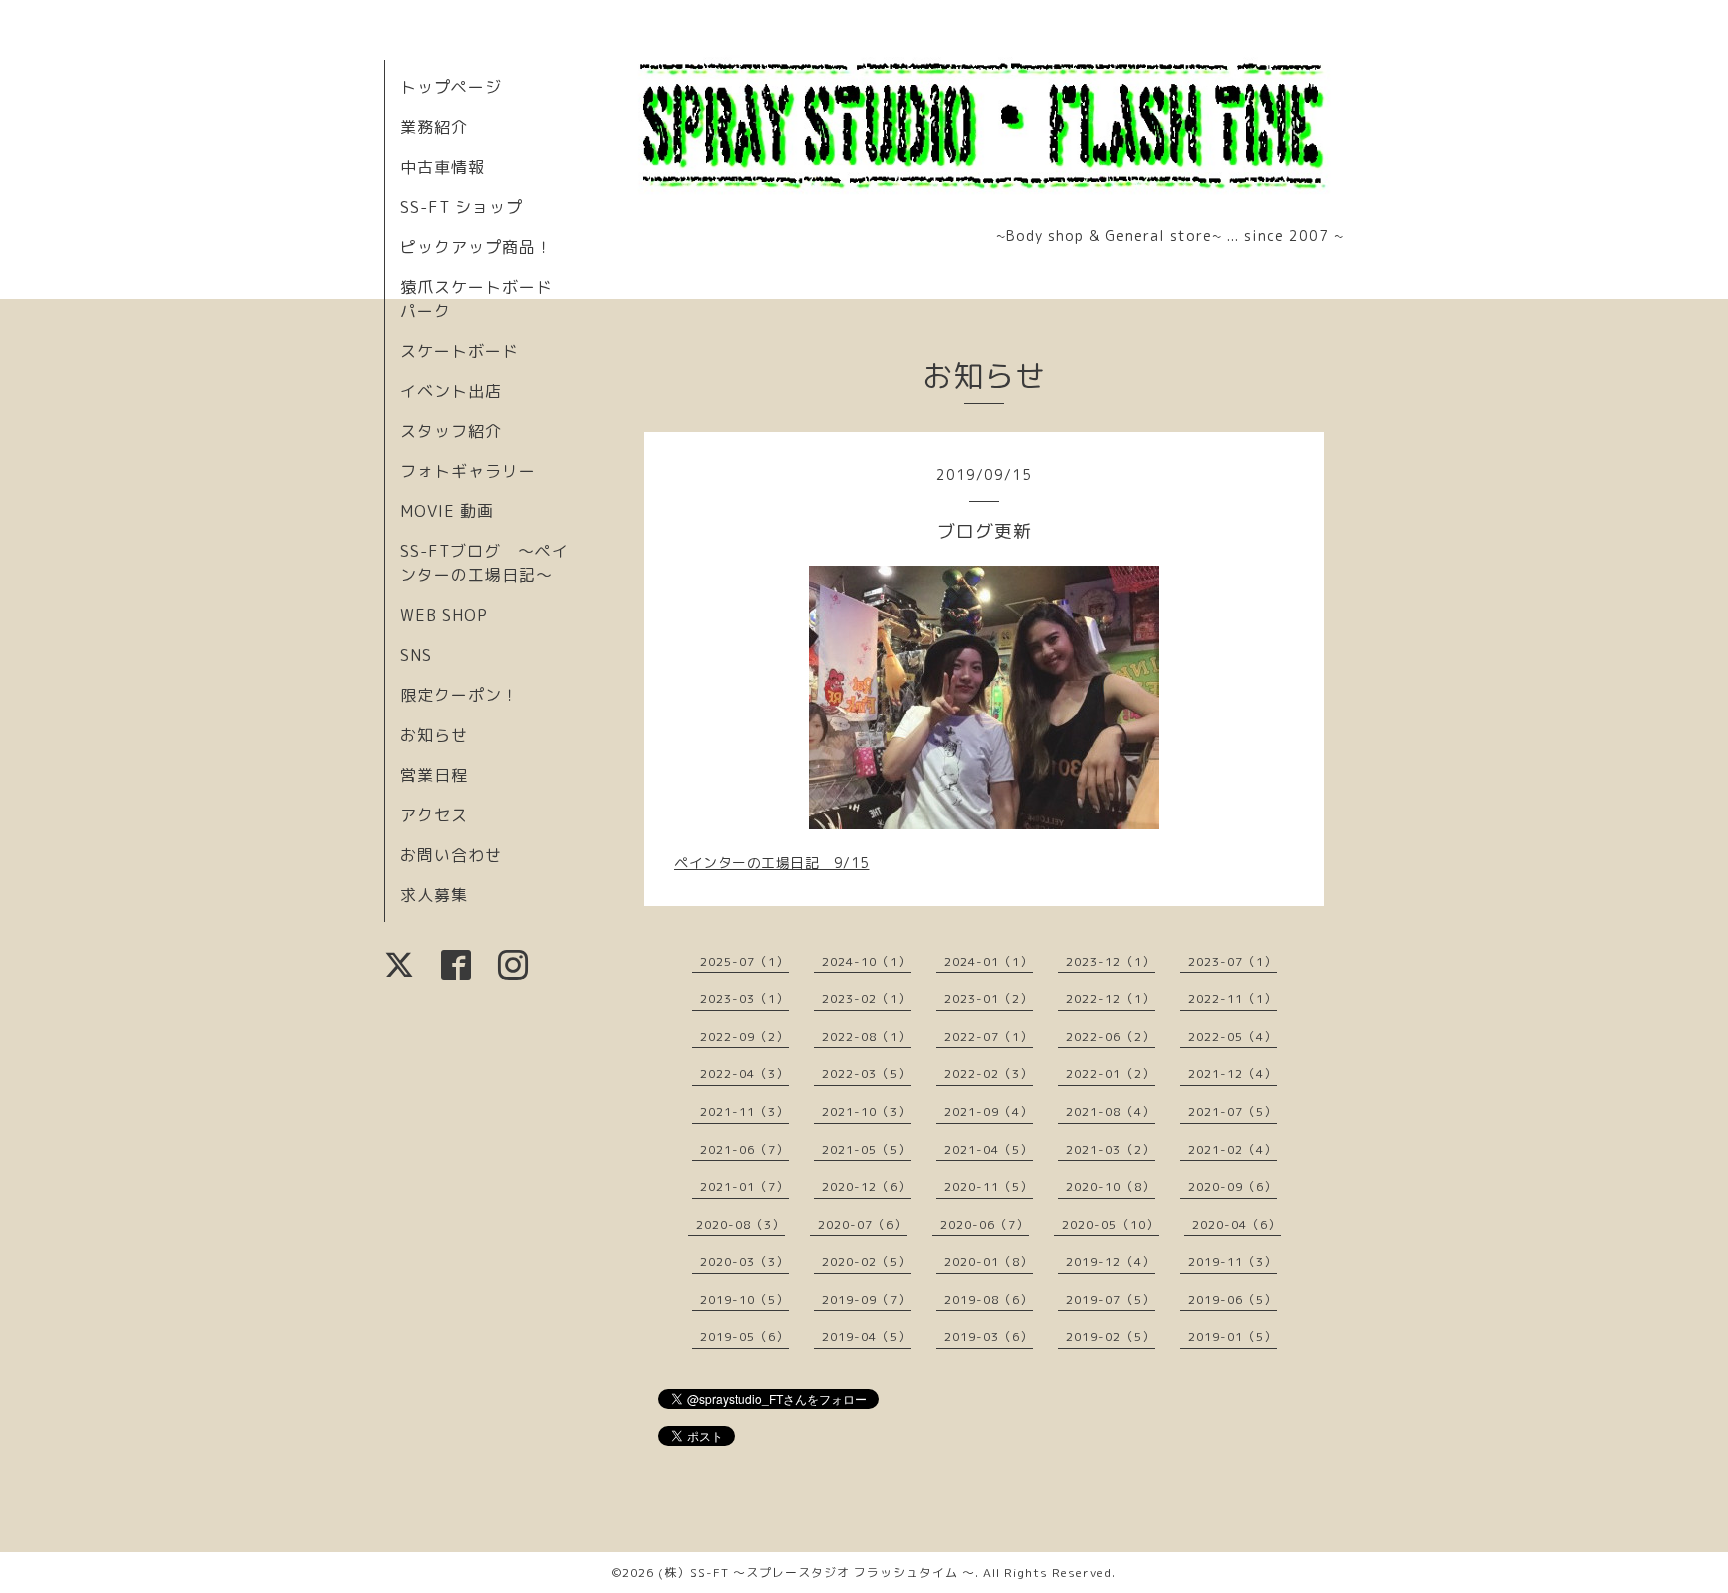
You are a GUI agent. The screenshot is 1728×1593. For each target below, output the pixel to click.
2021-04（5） (988, 1149)
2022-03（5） (866, 1073)
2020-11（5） (988, 1186)
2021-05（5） (866, 1149)
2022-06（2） (1110, 1036)
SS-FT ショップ (461, 207)
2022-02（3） (988, 1073)
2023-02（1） (866, 998)
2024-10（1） (866, 961)
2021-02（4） (1232, 1149)
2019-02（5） (1110, 1336)
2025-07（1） (744, 961)
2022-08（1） (866, 1036)
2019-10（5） (744, 1299)
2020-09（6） (1232, 1186)
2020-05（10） (1110, 1224)
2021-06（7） (744, 1149)
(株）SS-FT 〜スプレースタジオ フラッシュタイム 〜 (816, 1572)
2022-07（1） (988, 1036)
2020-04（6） (1236, 1224)
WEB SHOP (444, 615)
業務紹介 (434, 127)
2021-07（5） (1232, 1111)
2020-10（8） (1110, 1186)
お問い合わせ (451, 855)
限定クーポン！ (459, 695)
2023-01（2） (988, 998)
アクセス (434, 815)
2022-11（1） (1232, 998)
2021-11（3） (744, 1111)
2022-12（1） (1110, 998)
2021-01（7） (744, 1186)
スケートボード (459, 351)
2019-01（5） (1232, 1336)
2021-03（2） (1110, 1149)
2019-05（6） (744, 1336)
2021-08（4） (1110, 1111)
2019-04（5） (866, 1336)
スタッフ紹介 (451, 431)
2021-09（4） (988, 1111)
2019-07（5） (1110, 1299)
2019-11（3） (1232, 1261)
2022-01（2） (1110, 1073)
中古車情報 (442, 167)
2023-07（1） (1232, 961)
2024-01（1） (988, 961)
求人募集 (434, 895)
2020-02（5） (866, 1261)
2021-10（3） (866, 1111)
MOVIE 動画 (447, 511)
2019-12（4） (1110, 1261)
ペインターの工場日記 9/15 (772, 862)
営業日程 (434, 775)
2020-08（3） (740, 1224)
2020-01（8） (988, 1261)
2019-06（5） (1232, 1299)
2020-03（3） (744, 1261)
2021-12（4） (1232, 1073)
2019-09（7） (866, 1299)
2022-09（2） (744, 1036)
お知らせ (434, 735)
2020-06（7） (984, 1224)
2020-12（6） (866, 1186)
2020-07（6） (862, 1224)
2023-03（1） (744, 998)
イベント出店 (451, 391)
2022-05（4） (1232, 1036)
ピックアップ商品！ (476, 247)
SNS (416, 655)
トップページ (451, 87)
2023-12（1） (1110, 961)
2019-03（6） (988, 1336)
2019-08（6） (988, 1299)
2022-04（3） (744, 1073)
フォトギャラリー (468, 471)
